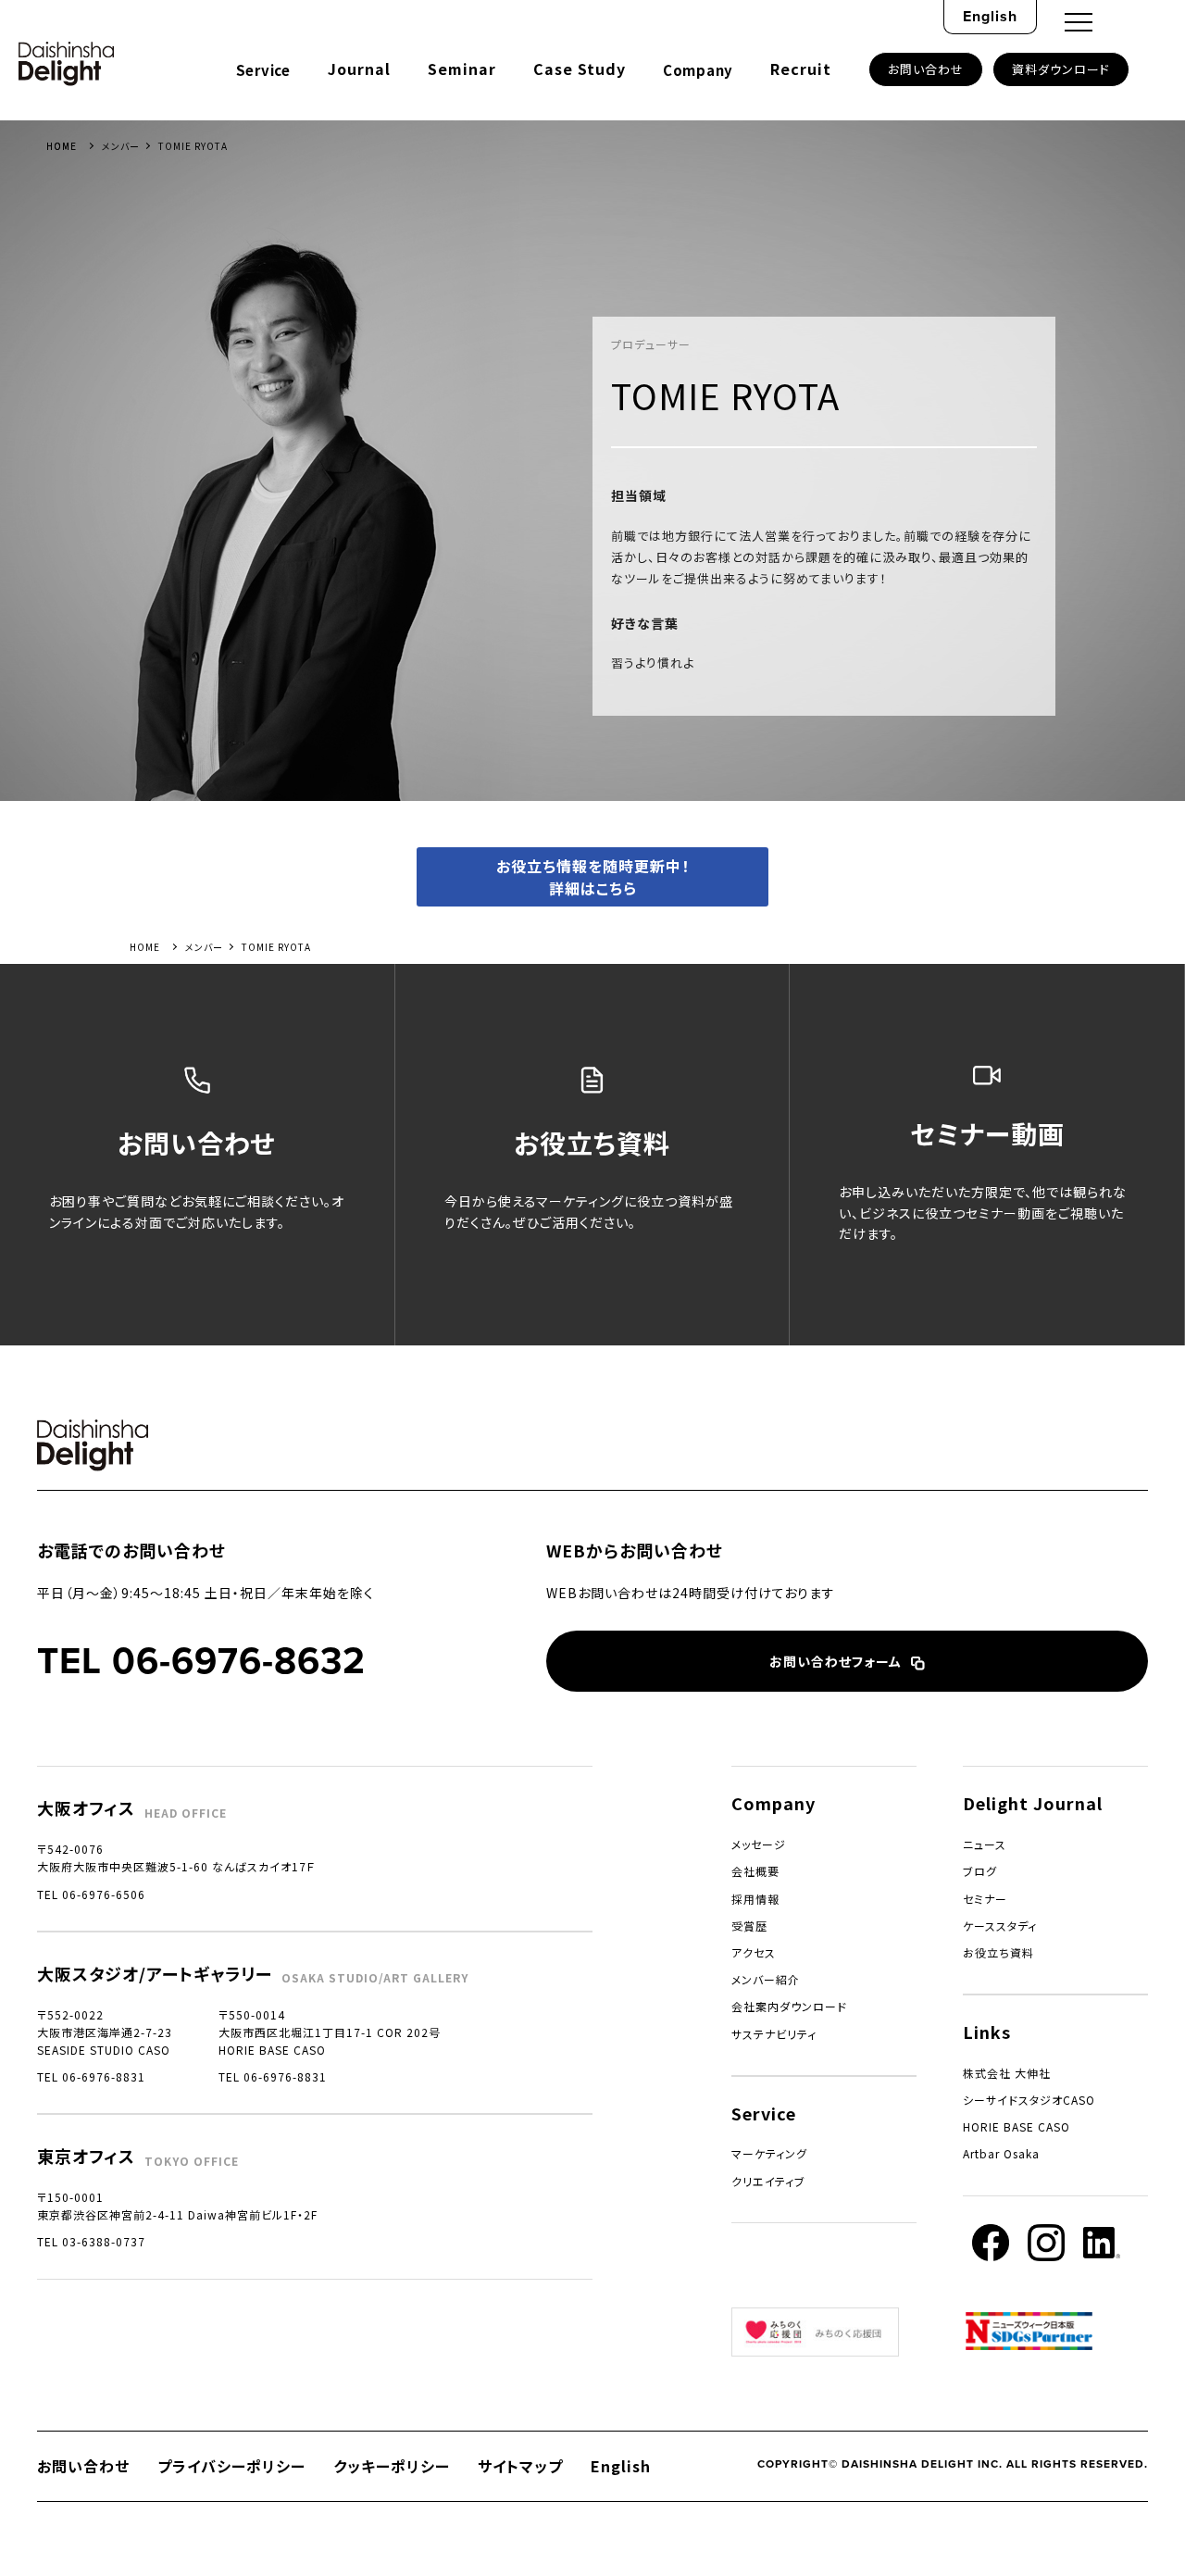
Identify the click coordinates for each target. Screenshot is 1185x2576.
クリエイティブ (768, 2181)
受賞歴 (749, 1926)
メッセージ (759, 1844)
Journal (359, 69)
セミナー (985, 1899)
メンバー (121, 146)
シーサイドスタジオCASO (1029, 2100)
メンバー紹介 (766, 1979)
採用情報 (755, 1899)
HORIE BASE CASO (1017, 2126)
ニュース (985, 1844)
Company (698, 70)
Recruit (801, 69)
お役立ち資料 (998, 1952)
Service (263, 70)
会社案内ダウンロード (789, 2006)
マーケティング (769, 2153)
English (990, 16)
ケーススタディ (1000, 1926)
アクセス (754, 1952)
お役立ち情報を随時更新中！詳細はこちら (593, 877)
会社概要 (755, 1871)
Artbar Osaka (1001, 2153)
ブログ (980, 1871)
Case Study (580, 69)
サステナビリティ (774, 2034)
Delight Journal (1033, 1803)
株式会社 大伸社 (1007, 2073)
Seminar (462, 69)
